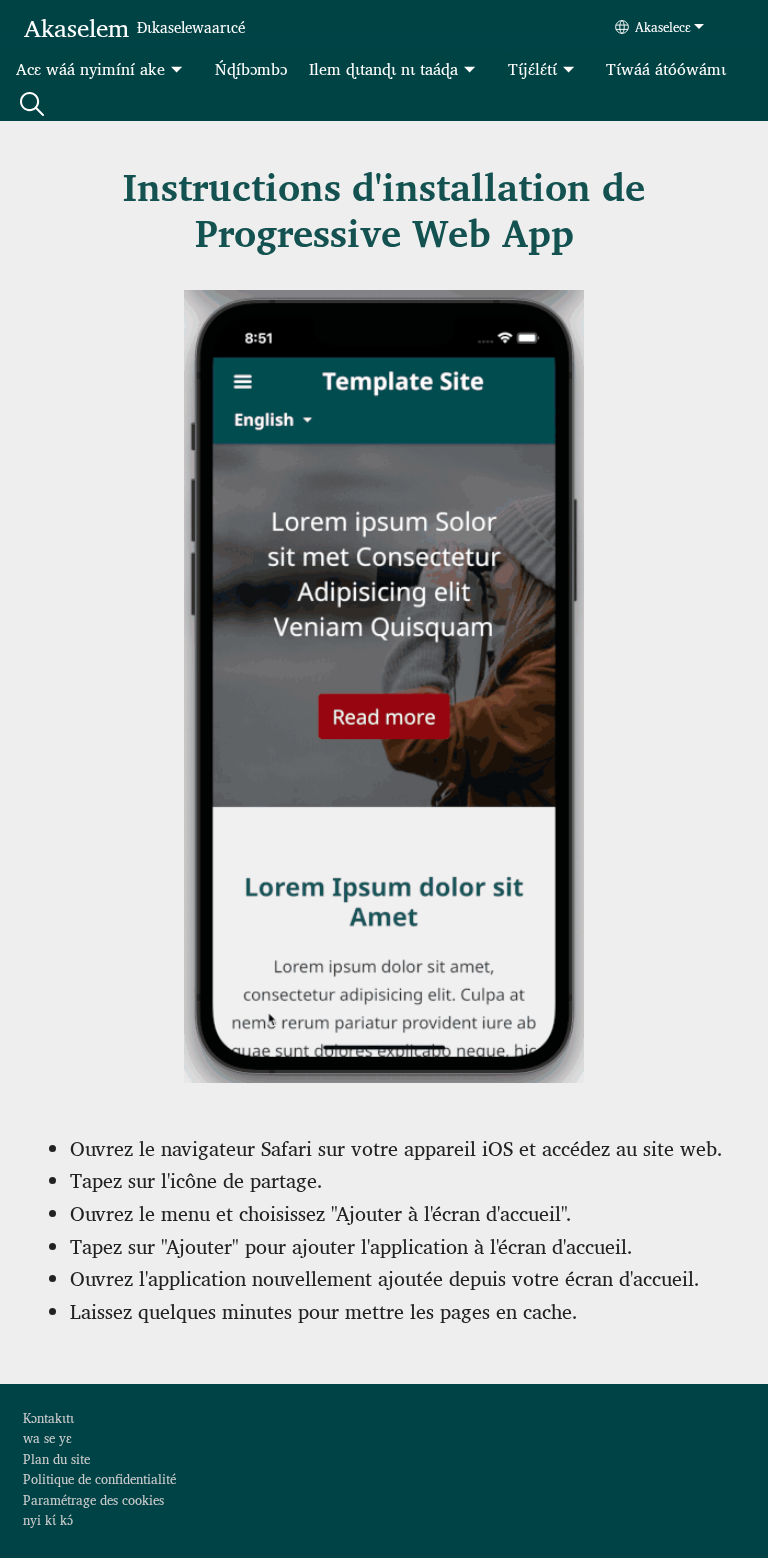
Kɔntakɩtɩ (48, 1417)
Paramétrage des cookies (93, 1499)
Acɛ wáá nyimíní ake (90, 68)
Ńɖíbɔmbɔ (251, 68)
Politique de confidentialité (99, 1478)
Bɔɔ (32, 103)
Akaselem (76, 26)
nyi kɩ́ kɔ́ (48, 1519)
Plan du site (56, 1458)
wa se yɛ (47, 1437)
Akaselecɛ (663, 26)
